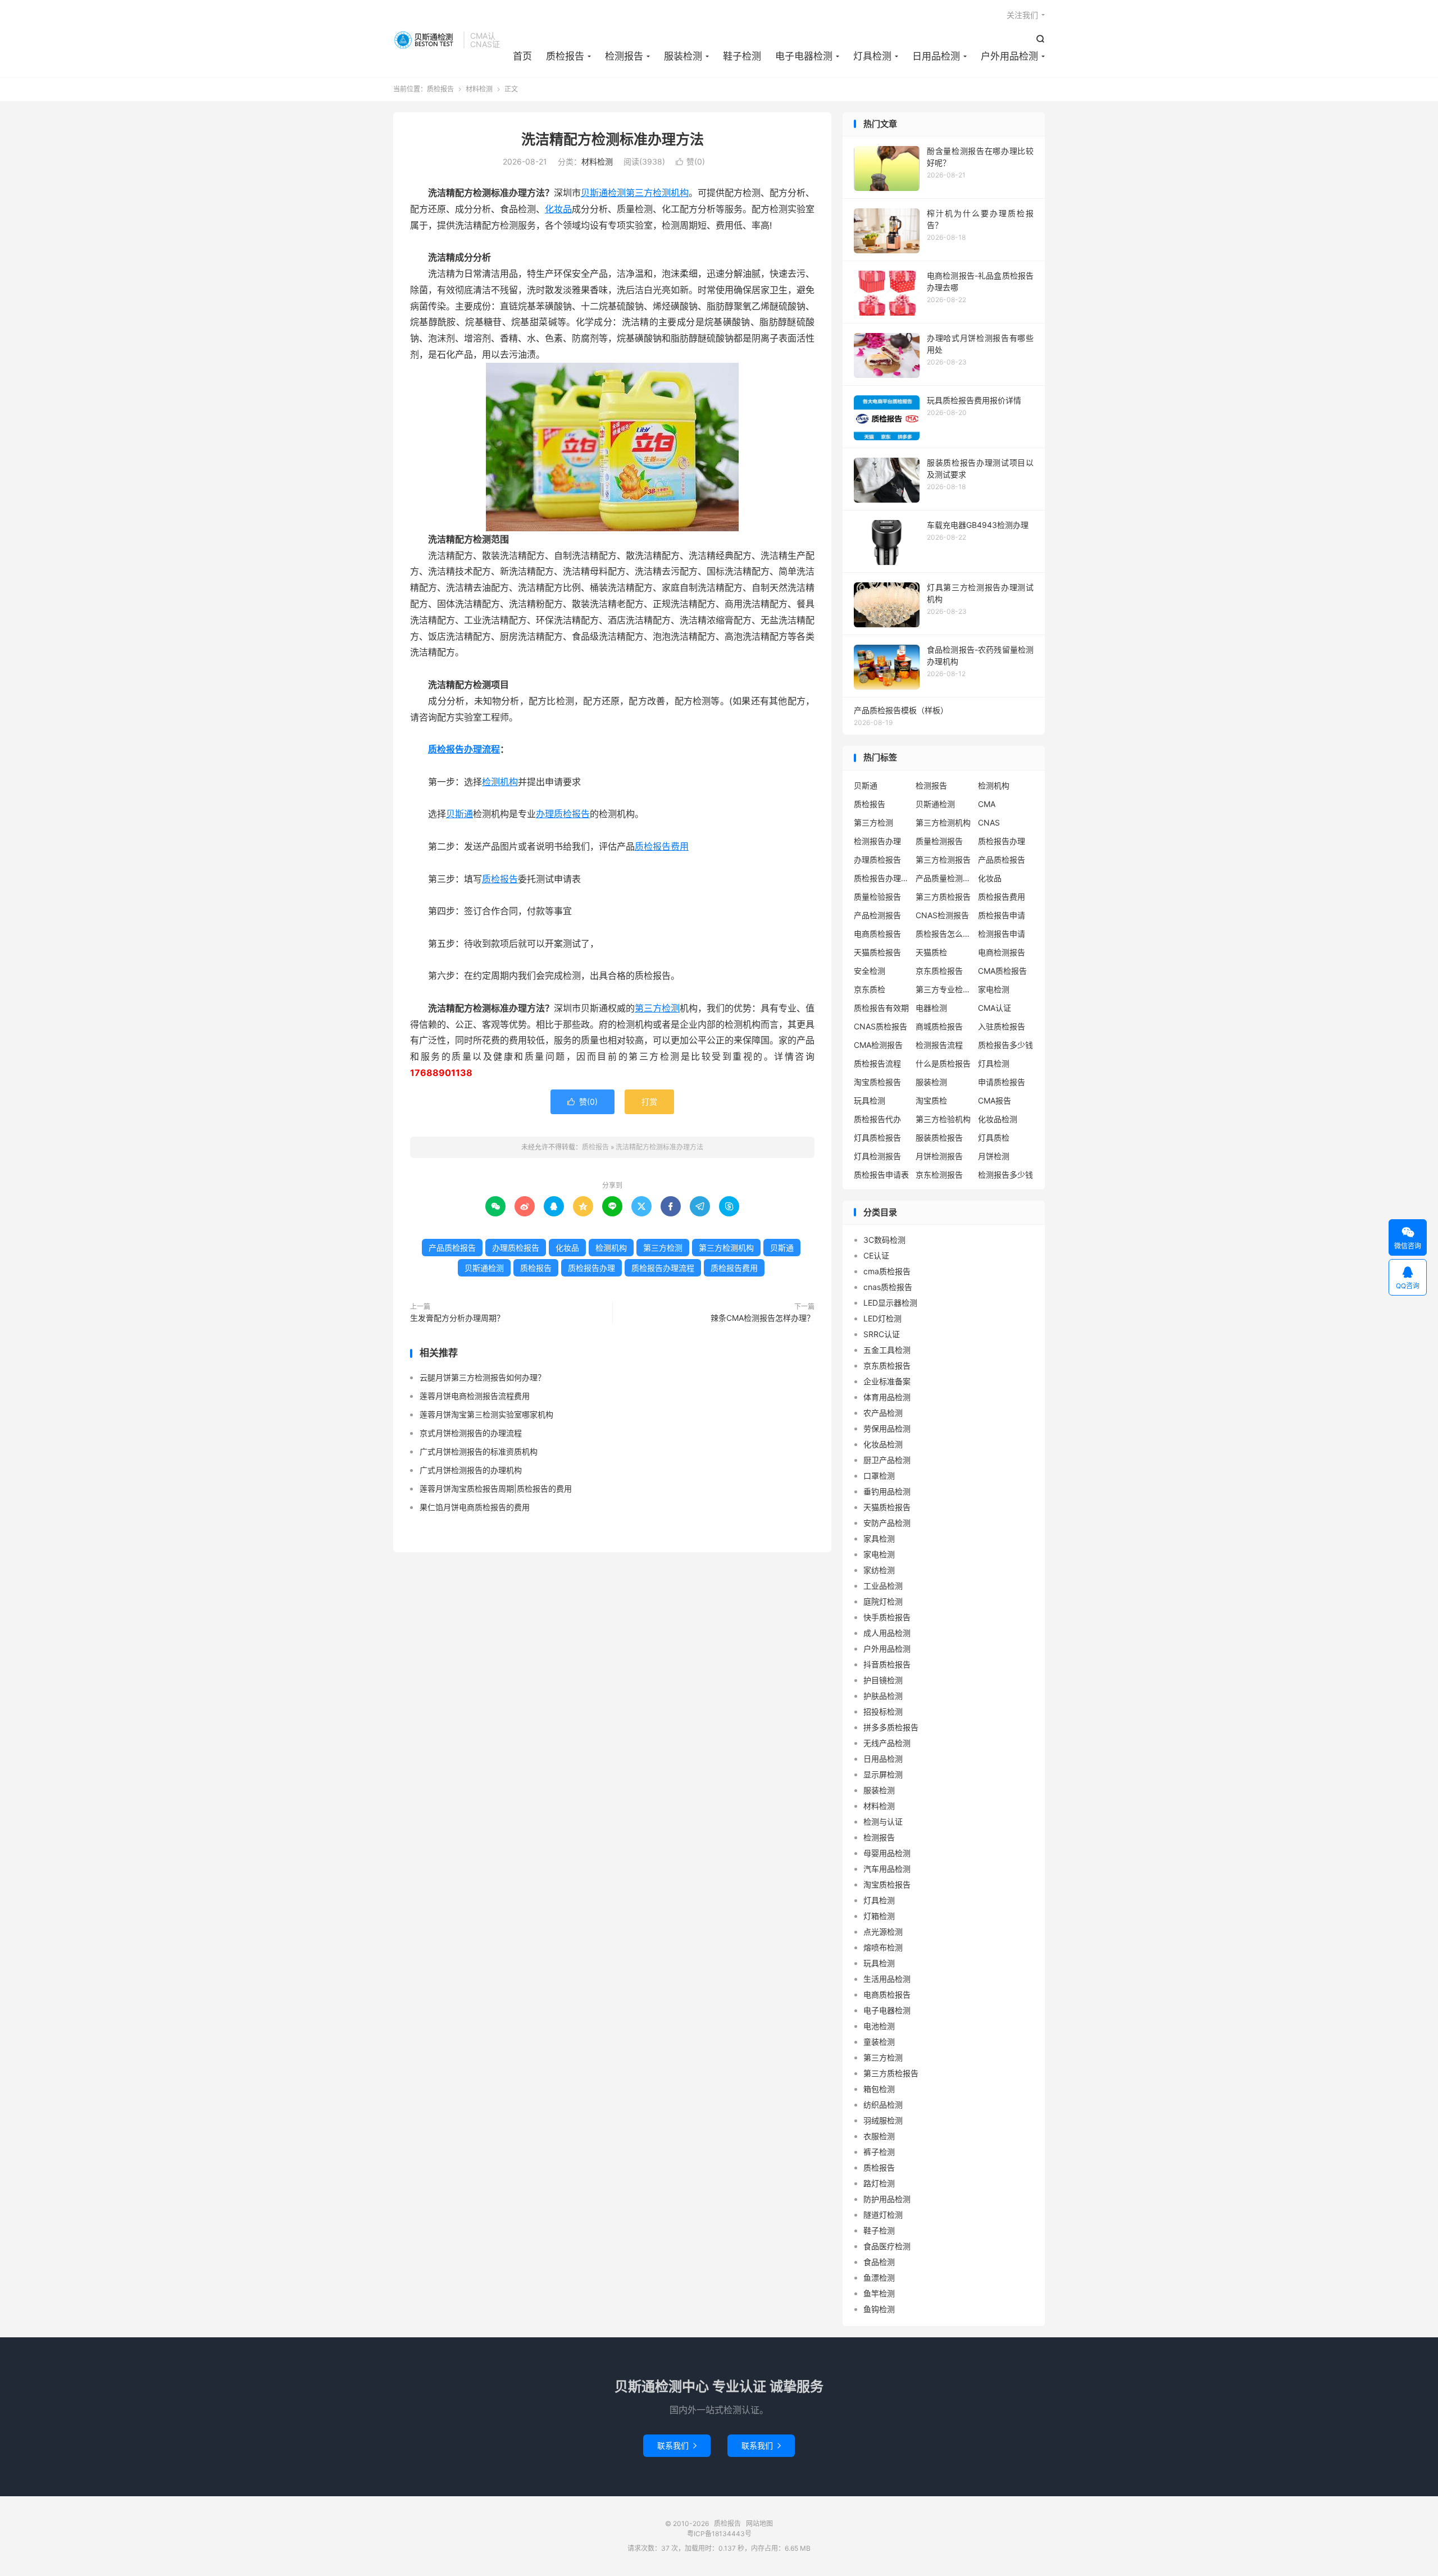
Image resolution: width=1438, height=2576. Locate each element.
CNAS (989, 822)
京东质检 (870, 989)
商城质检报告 (939, 1026)
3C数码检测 (884, 1240)
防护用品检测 (887, 2199)
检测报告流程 (939, 1045)
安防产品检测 (887, 1523)
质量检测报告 (939, 841)
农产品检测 (883, 1413)
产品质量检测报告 (944, 878)
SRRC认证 (882, 1334)
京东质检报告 (939, 971)
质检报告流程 (877, 1063)
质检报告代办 (877, 1119)
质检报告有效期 (881, 1008)
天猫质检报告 (877, 952)
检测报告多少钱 (1005, 1175)
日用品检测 (936, 56)
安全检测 (870, 971)
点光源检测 (883, 1932)
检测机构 (500, 782)
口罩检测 (879, 1476)
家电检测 (994, 989)
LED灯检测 (882, 1318)
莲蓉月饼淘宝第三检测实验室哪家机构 (486, 1414)
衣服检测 (879, 2136)
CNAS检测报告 (942, 915)
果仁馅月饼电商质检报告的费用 (475, 1507)
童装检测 (879, 2042)
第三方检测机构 (657, 193)
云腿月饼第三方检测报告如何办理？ (483, 1377)
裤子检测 (879, 2152)
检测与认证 (883, 1822)
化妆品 (558, 209)
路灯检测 (879, 2183)
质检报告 (426, 40)
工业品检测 (883, 1586)
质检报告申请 (1002, 915)
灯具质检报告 (877, 1137)
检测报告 (624, 56)
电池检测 (879, 2026)
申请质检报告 (1002, 1082)
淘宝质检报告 (877, 1082)
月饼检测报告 (939, 1156)
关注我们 (1022, 15)
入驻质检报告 (1002, 1026)
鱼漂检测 (879, 2278)
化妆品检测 (998, 1119)
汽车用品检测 (887, 1869)
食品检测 (879, 2262)
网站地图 (759, 2523)
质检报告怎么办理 (944, 934)
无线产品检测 (887, 1743)
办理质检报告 (563, 814)
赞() (690, 161)
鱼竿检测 (879, 2293)
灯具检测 (872, 56)
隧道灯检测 (883, 2215)
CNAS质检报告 (880, 1026)
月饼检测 (994, 1156)
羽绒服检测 (883, 2120)
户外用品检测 (1009, 56)
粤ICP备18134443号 (719, 2534)
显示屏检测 (883, 1774)
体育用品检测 (887, 1397)
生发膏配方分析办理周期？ (457, 1318)
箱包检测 (879, 2089)
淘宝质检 (931, 1100)
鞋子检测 (742, 56)
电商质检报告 (877, 934)
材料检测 (479, 89)
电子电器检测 (804, 56)
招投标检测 (883, 1711)
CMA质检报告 (1002, 971)
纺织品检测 (883, 2105)
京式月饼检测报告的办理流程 (471, 1433)
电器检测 (931, 1008)
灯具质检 (994, 1137)
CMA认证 (995, 1008)
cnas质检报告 (888, 1287)
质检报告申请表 (881, 1175)
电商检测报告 (1002, 952)
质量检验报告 (877, 897)
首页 (522, 56)
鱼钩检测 (879, 2309)
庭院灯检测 (883, 1601)
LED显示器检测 (890, 1303)
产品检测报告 (877, 915)
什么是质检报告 (943, 1063)
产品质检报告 (452, 1248)
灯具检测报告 (877, 1156)
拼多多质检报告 (891, 1727)
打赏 (649, 1102)
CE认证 (876, 1255)
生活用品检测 (887, 1979)
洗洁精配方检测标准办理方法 (613, 139)
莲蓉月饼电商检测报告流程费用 (475, 1396)
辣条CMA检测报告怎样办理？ (763, 1318)
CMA (987, 804)
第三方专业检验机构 (944, 989)
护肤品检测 (883, 1696)
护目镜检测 (883, 1680)
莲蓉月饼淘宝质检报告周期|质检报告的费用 (496, 1488)
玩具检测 (870, 1100)
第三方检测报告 (943, 860)
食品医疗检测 (887, 2246)
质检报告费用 (662, 846)
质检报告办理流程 (464, 749)
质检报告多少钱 (1005, 1045)
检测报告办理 (877, 841)
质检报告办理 (591, 1268)
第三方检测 (657, 1008)
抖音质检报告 (887, 1664)
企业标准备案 (887, 1381)
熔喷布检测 (883, 1947)
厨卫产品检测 (887, 1460)
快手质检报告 (887, 1617)
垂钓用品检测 (887, 1491)
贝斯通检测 (603, 193)
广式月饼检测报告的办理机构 (471, 1470)
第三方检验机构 (943, 1119)
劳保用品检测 (887, 1428)
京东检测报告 (939, 1175)
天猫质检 (931, 952)
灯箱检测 (879, 1916)
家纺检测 (879, 1570)
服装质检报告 (939, 1137)
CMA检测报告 (878, 1045)
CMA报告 (995, 1100)
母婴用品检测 (887, 1853)
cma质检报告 (887, 1271)
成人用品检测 (887, 1633)
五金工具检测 (887, 1350)
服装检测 (683, 56)
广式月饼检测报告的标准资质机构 (479, 1451)
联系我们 (677, 2445)
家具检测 (879, 1538)
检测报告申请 (1002, 934)
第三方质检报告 (943, 897)
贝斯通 (459, 814)
